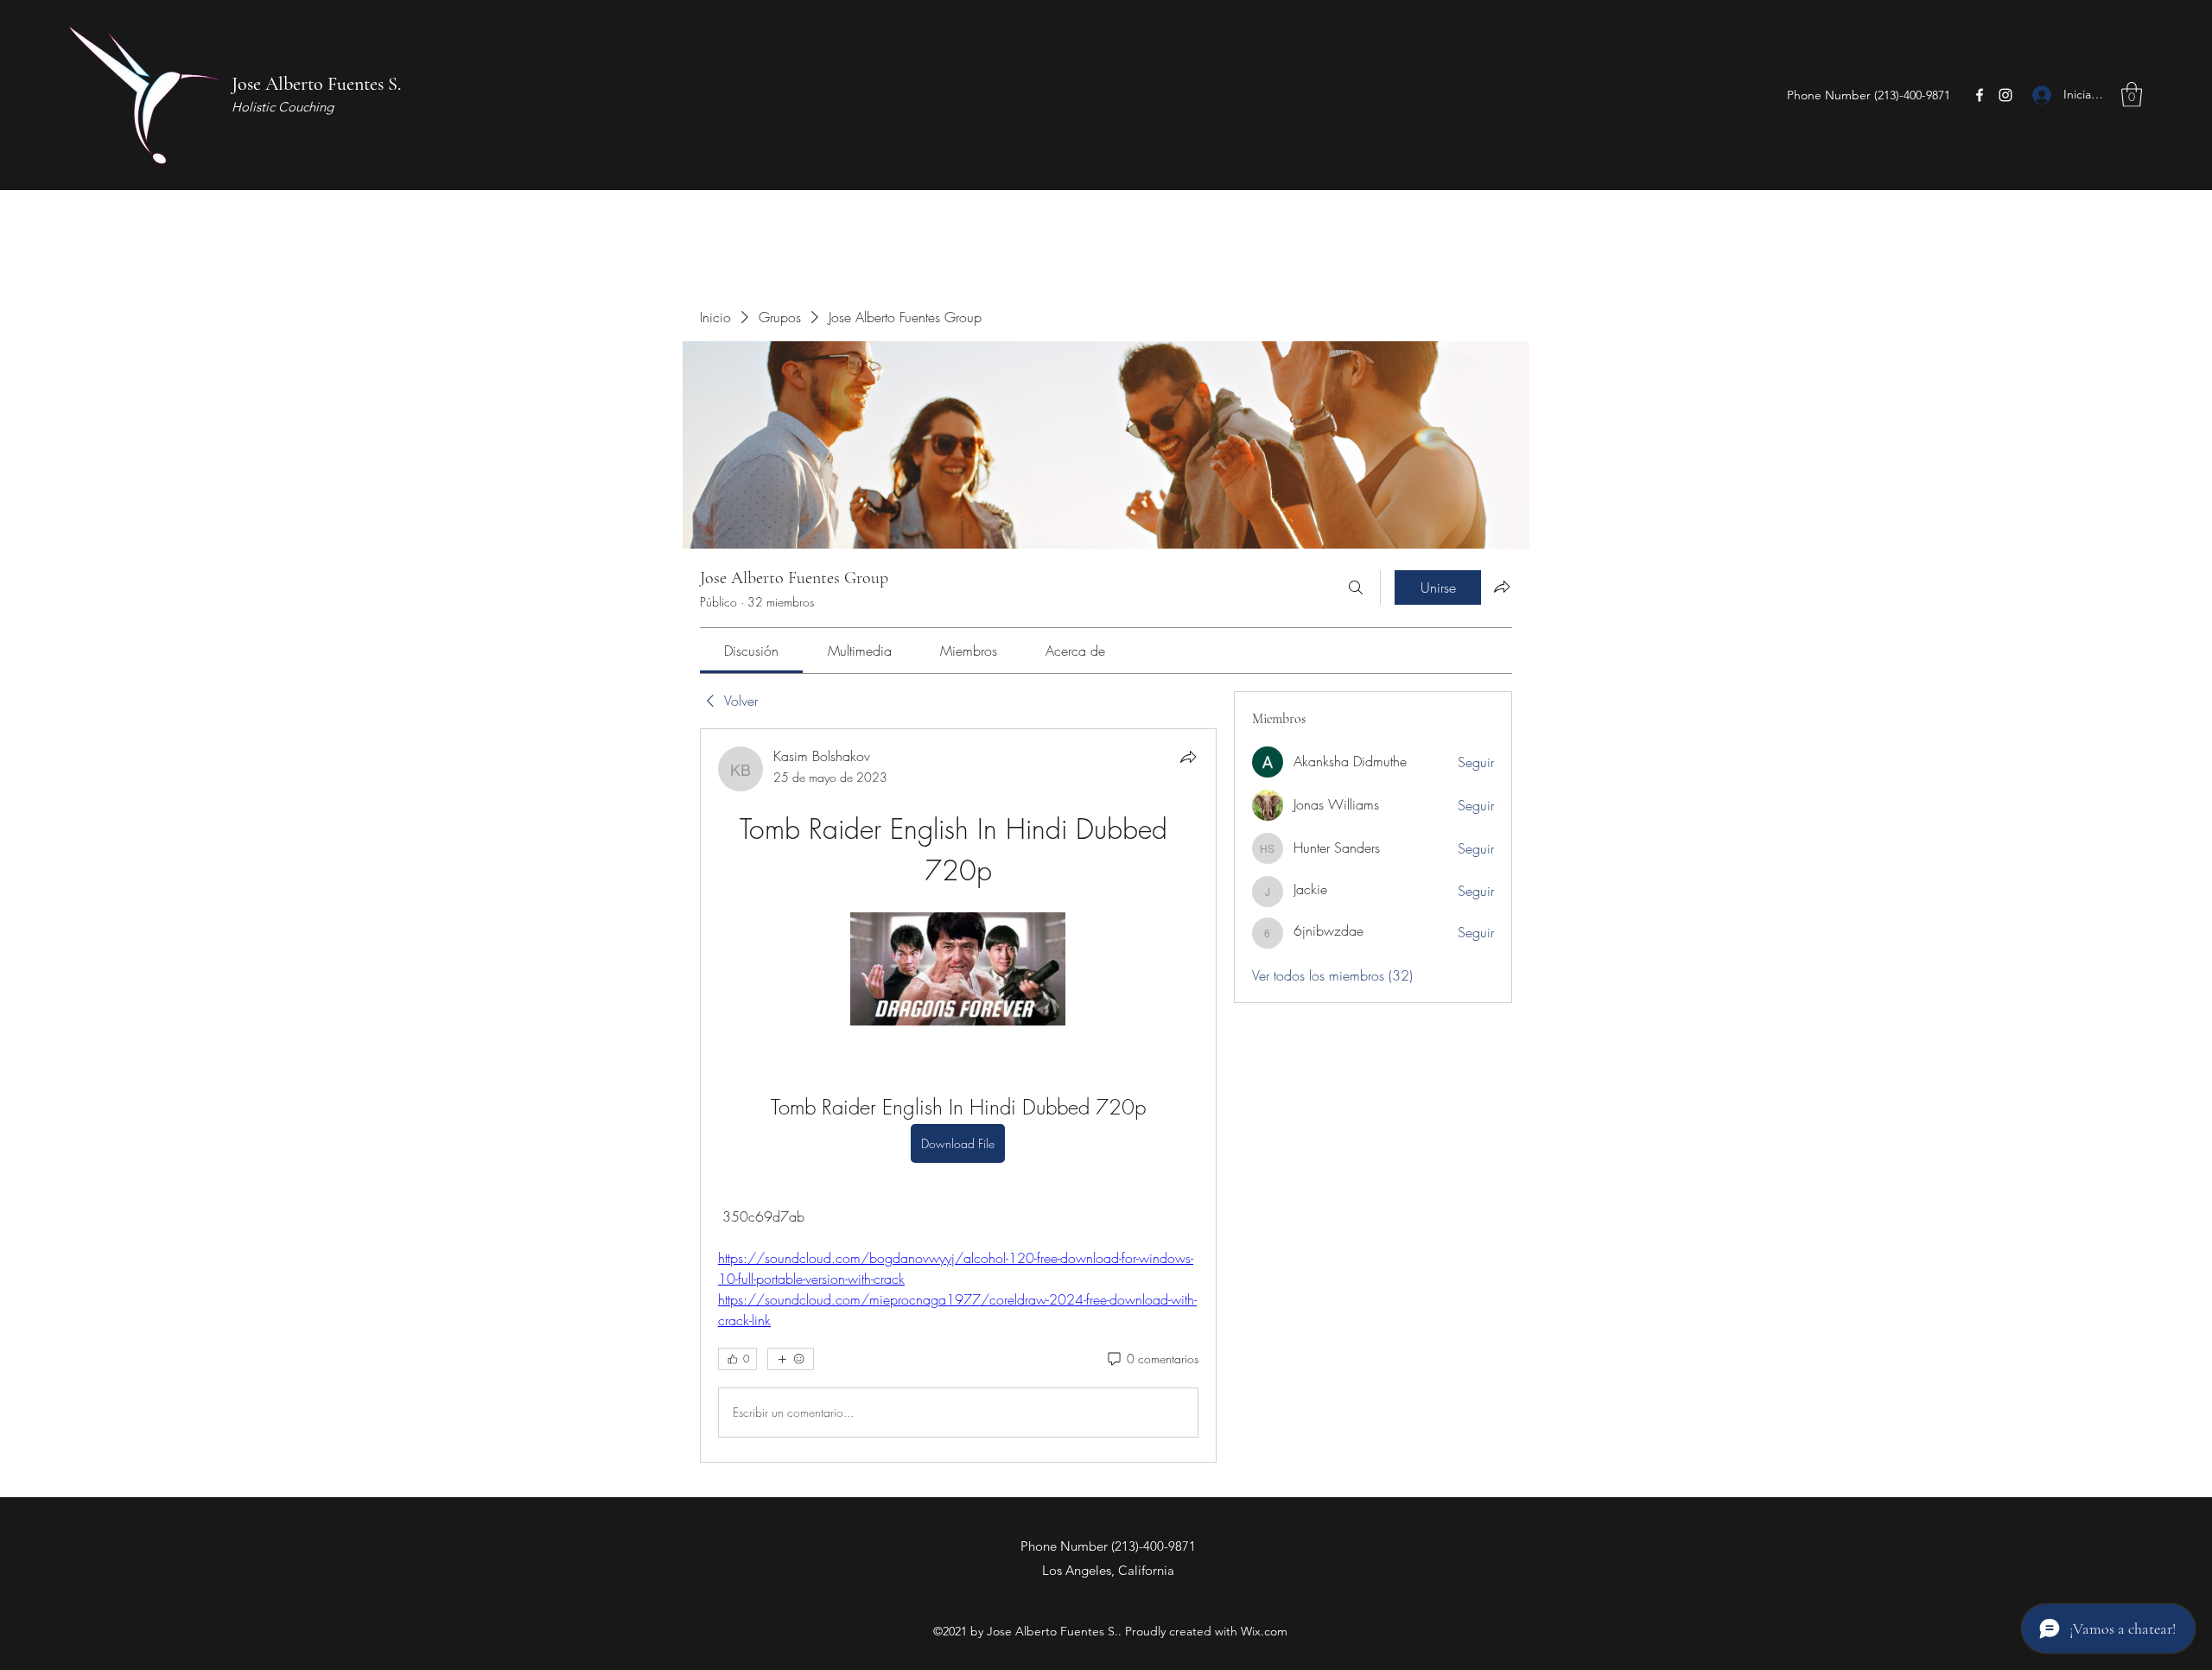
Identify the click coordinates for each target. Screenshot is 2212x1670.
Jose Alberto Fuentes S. (316, 84)
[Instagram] (2005, 95)
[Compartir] (1188, 757)
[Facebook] (1980, 95)
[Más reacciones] (791, 1359)
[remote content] (958, 971)
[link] (751, 651)
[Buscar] (1356, 587)
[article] (958, 1095)
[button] (2132, 95)
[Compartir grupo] (1502, 587)
